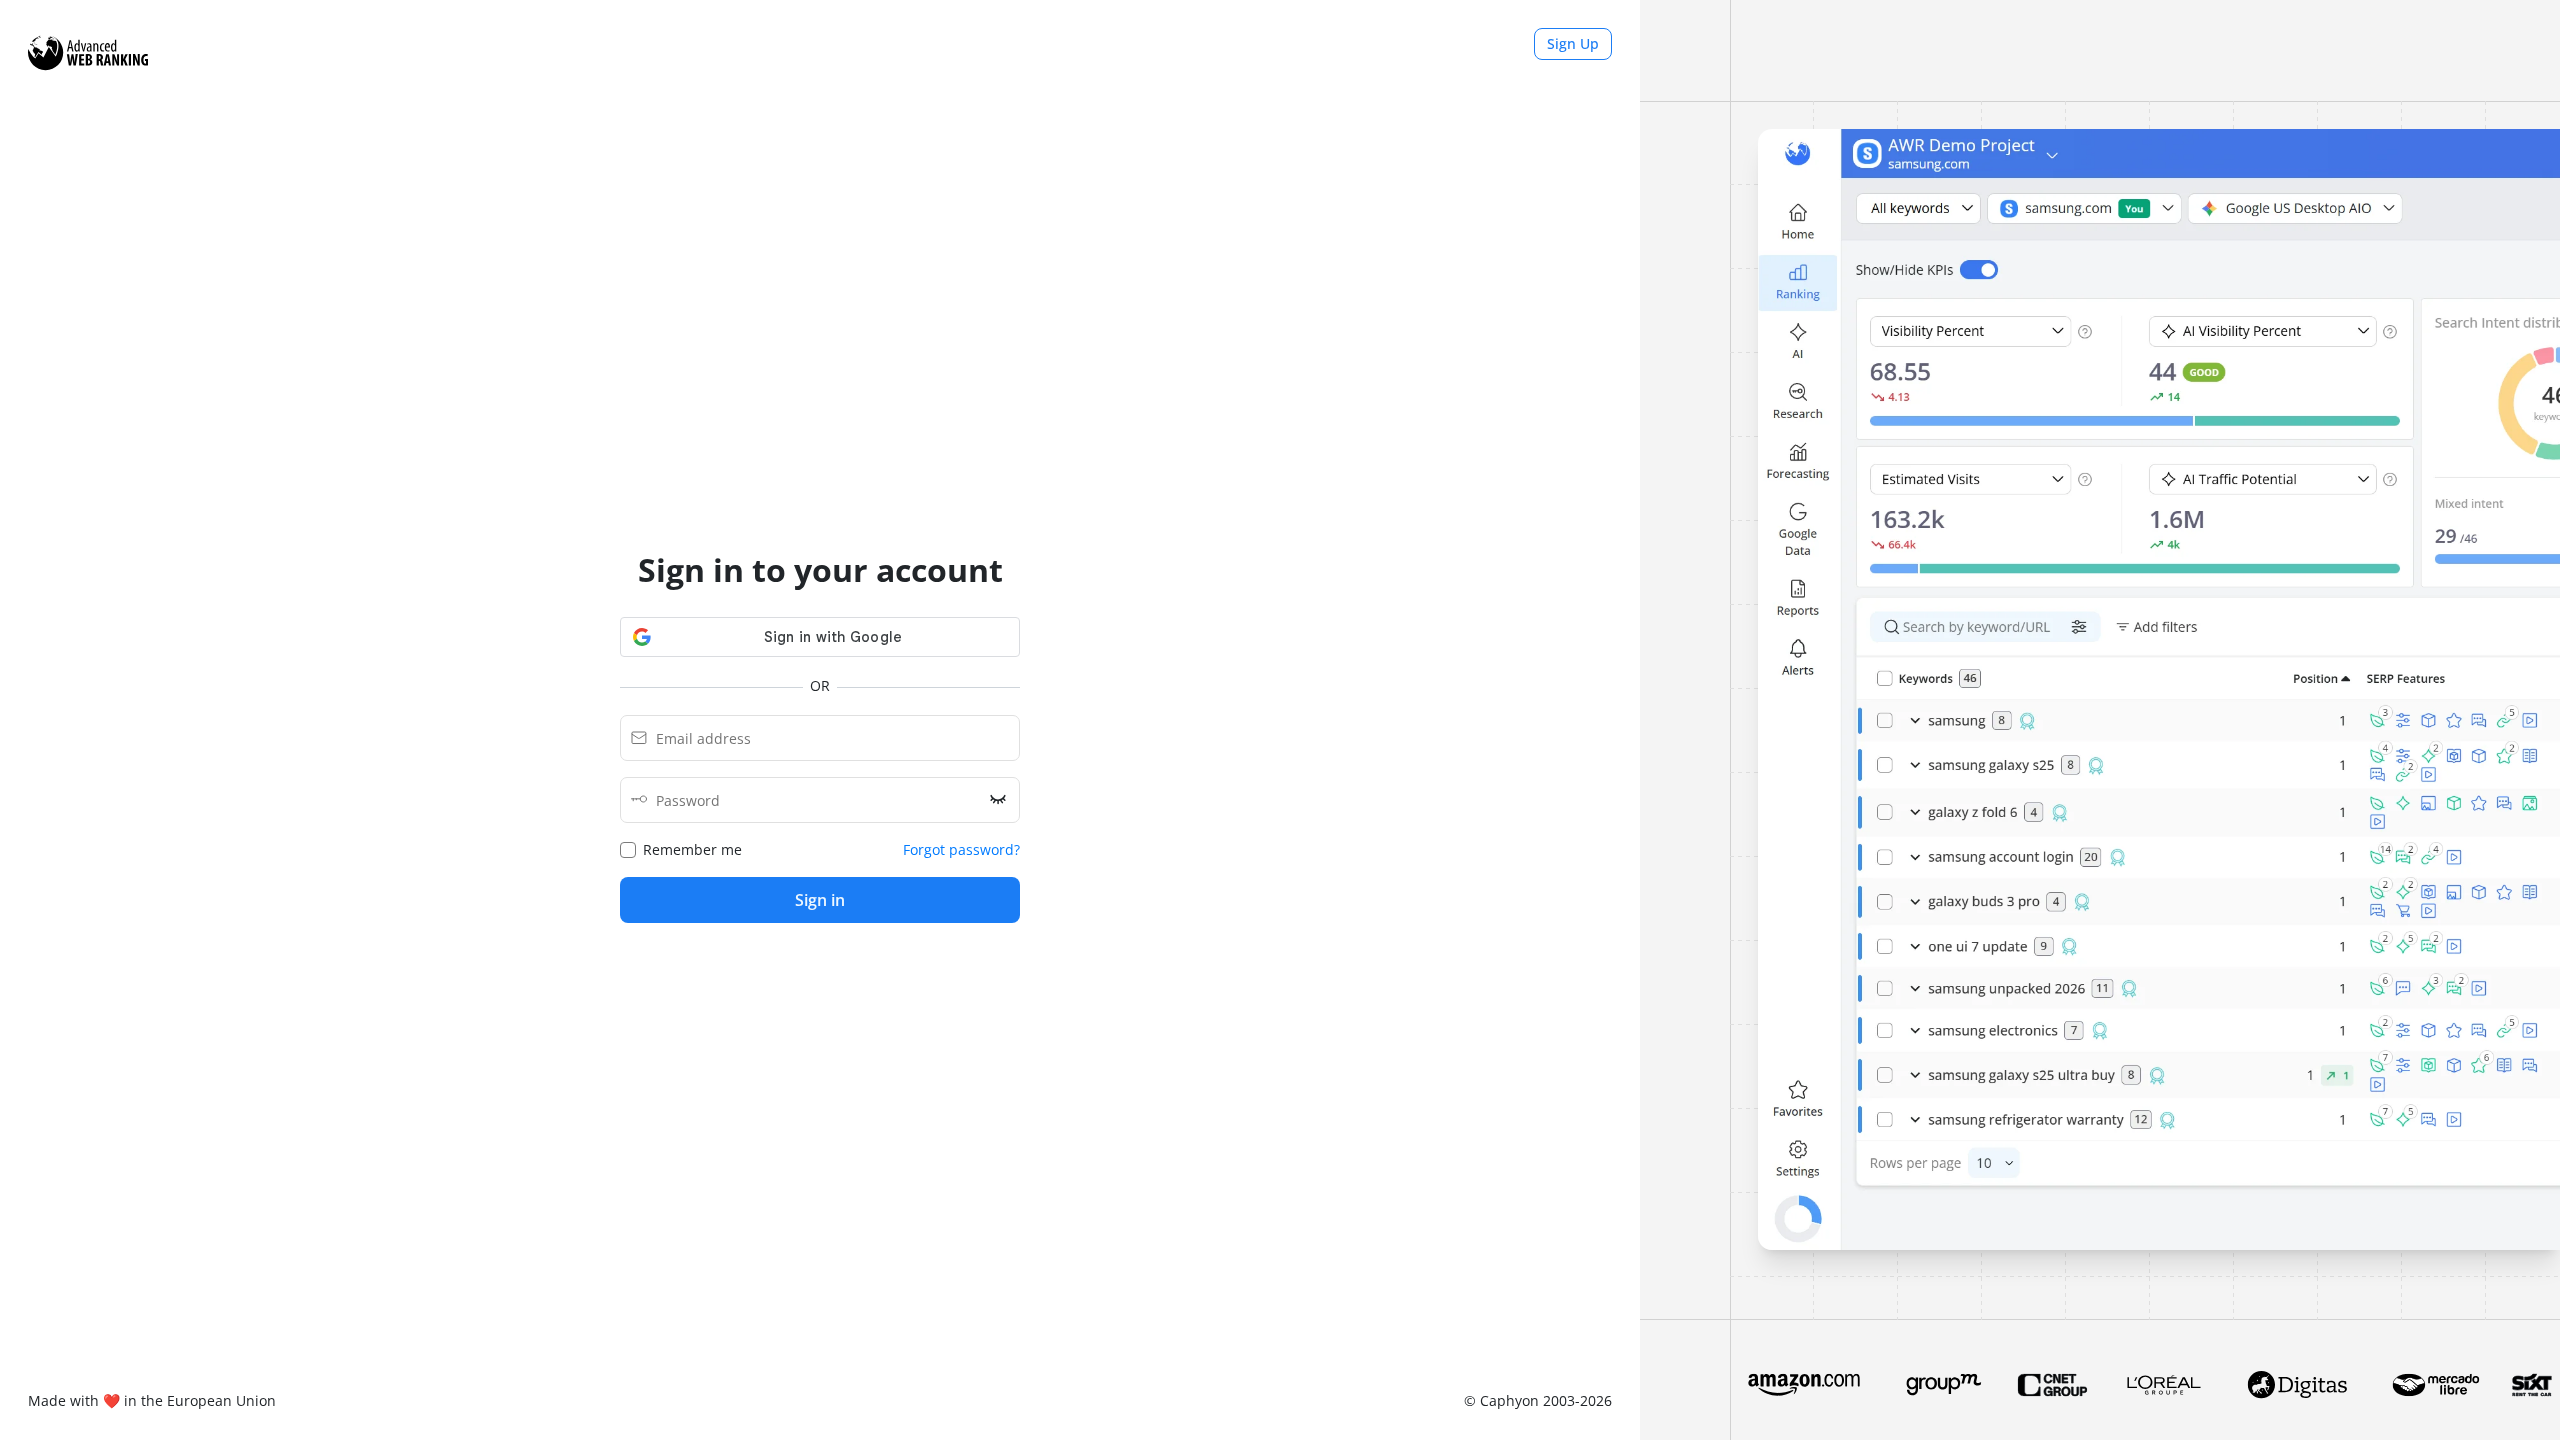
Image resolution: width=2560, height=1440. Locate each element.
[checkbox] (681, 850)
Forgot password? (961, 849)
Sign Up (1573, 43)
